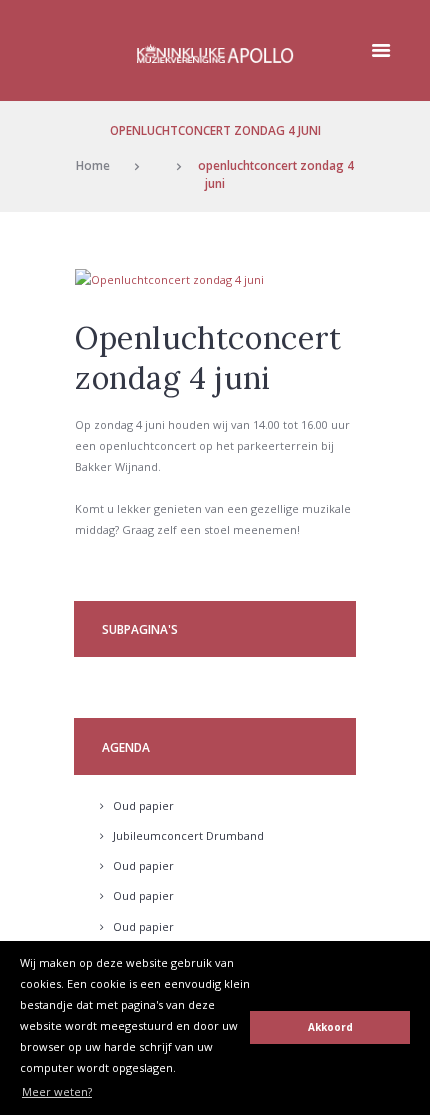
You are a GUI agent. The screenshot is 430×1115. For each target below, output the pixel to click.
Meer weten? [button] (57, 1091)
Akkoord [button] (330, 1027)
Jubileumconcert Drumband (188, 835)
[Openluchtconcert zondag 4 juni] (215, 279)
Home (93, 165)
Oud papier (143, 805)
